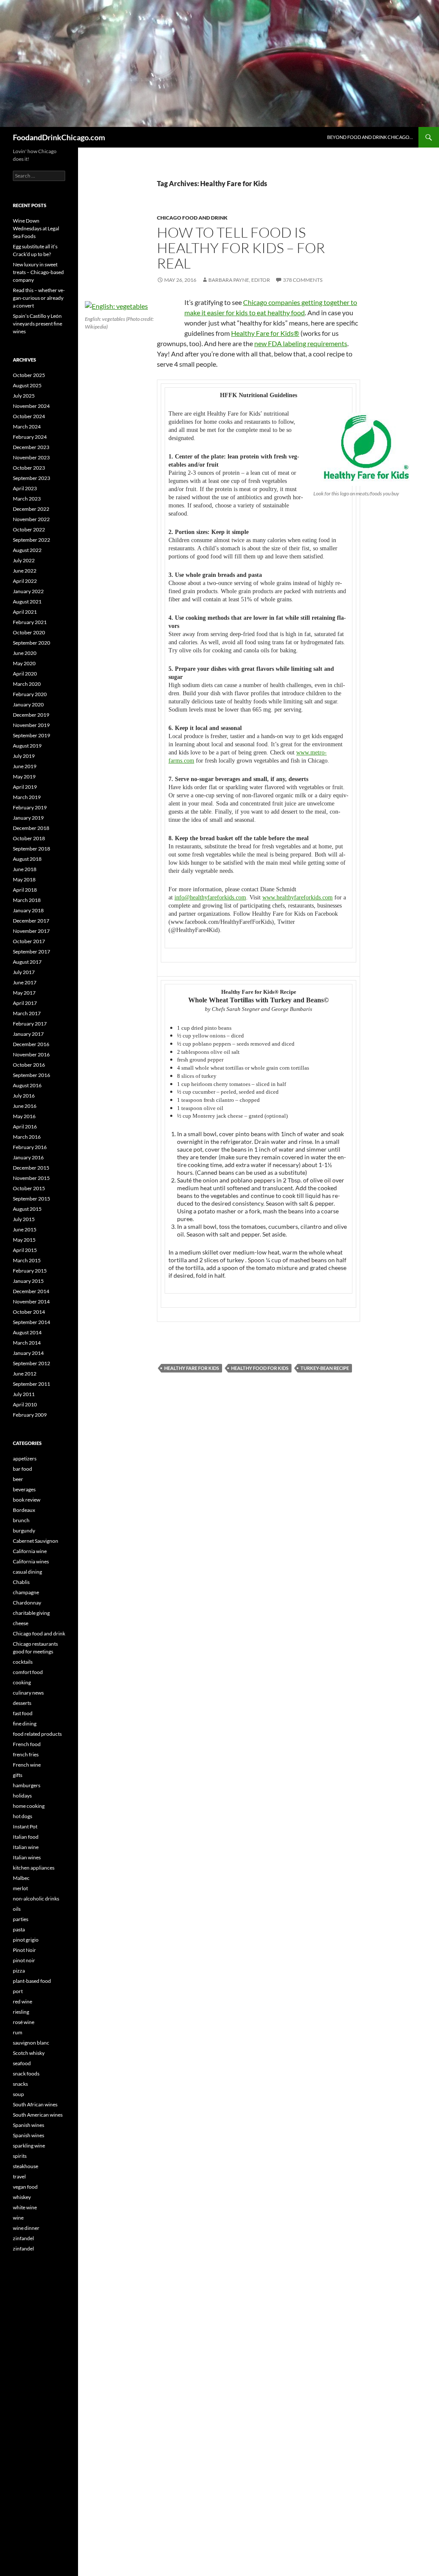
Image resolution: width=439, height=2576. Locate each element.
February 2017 (30, 1024)
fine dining (25, 1724)
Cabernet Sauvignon (36, 1541)
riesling (21, 2012)
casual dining (27, 1572)
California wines (31, 1561)
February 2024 (30, 437)
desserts (22, 1703)
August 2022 (27, 550)
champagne (26, 1592)
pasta (19, 1929)
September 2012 (32, 1363)
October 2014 (29, 1312)
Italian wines (27, 1857)
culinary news (28, 1693)
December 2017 (31, 921)
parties (21, 1919)
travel (19, 2176)
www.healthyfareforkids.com (298, 897)
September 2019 (32, 735)
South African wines (35, 2104)
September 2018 (32, 849)
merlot (20, 1888)
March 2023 (27, 499)
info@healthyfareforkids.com (210, 897)
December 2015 (31, 1168)
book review (27, 1500)
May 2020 (24, 663)
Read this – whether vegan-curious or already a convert (39, 298)
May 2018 (24, 879)
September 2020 (32, 643)
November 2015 (31, 1178)
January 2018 (28, 910)
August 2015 (27, 1209)
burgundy (24, 1531)
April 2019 (25, 787)
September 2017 (32, 952)
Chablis (21, 1582)
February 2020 (30, 694)
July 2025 (24, 396)
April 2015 (25, 1250)
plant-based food (32, 1981)
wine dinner (26, 2228)
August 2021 (27, 602)
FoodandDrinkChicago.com (59, 137)
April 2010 (25, 1404)
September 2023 (32, 478)
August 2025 (27, 385)
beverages (24, 1489)
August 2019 (27, 746)
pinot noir (24, 1960)
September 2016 (32, 1075)
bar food (23, 1469)
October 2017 (29, 941)
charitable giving (31, 1613)
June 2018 (25, 869)
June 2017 (25, 982)
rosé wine (24, 2022)
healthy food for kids (260, 1368)
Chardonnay (27, 1603)
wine (18, 2218)
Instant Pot (25, 1826)
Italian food (26, 1837)
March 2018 (27, 900)
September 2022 (32, 540)
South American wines (38, 2115)
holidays (22, 1796)
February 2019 (30, 807)
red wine (23, 2001)
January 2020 (28, 704)
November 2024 (31, 406)
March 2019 (27, 797)
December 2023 (31, 447)
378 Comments (303, 280)
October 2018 (29, 838)
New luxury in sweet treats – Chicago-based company (38, 272)
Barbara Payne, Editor (239, 280)
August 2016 (27, 1085)
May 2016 (24, 1116)
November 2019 (31, 725)
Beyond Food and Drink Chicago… (370, 137)
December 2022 (31, 509)
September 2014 (32, 1322)
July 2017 (24, 972)
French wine (27, 1765)
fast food (23, 1713)
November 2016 (31, 1054)
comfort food (28, 1672)
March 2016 (27, 1137)
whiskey (22, 2197)
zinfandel (23, 2238)
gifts (18, 1775)
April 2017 (25, 1003)
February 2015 (30, 1271)
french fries (26, 1754)
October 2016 (29, 1065)
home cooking (29, 1806)
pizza (19, 1971)
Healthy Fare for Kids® (265, 333)
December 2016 (31, 1044)
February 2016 (30, 1147)
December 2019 (31, 715)
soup (18, 2094)
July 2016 (24, 1096)
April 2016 (25, 1127)
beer (18, 1479)
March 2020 (27, 684)
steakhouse (26, 2166)
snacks (20, 2084)
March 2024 (27, 427)
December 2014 (31, 1291)
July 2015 (24, 1219)
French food (27, 1744)
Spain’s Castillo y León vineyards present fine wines (38, 324)
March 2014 (27, 1343)
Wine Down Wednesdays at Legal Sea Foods (36, 228)
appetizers (25, 1458)
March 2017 (27, 1013)
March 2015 (27, 1260)
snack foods (26, 2074)
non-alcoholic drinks (36, 1899)
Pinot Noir (24, 1950)
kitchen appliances (34, 1868)
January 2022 (28, 591)
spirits (20, 2156)
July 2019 (24, 756)
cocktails (23, 1662)
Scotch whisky (29, 2053)
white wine (25, 2207)
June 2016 (25, 1106)
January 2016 (28, 1157)
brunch (21, 1520)
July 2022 (24, 560)
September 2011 (32, 1384)
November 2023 (31, 457)
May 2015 (24, 1240)
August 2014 (27, 1332)
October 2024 (29, 416)
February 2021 (30, 622)
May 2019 (24, 777)
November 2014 (31, 1302)
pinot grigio (26, 1940)
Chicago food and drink (192, 218)
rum (18, 2032)
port (18, 1991)
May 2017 (24, 993)
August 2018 (27, 859)
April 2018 (25, 890)
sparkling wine (29, 2146)
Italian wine (26, 1847)
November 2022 (31, 519)
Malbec (21, 1878)
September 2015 (32, 1199)
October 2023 (29, 468)
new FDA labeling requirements (301, 343)
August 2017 (27, 962)
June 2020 (25, 653)
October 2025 (29, 375)
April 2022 (25, 581)
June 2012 (25, 1374)
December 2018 (31, 828)
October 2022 (29, 529)
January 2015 (28, 1281)
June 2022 (25, 571)
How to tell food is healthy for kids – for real (241, 248)
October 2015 (29, 1188)
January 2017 (28, 1034)
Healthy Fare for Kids (192, 1368)
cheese (21, 1623)
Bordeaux (24, 1510)
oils (17, 1909)
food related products (37, 1734)
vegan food (25, 2187)
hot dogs (23, 1816)
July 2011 (24, 1394)
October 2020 (29, 632)
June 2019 (25, 766)
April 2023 (25, 488)
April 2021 (25, 612)
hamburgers (27, 1785)
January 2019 (28, 818)
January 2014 (28, 1353)
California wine (30, 1551)
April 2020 (25, 674)
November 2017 (31, 931)
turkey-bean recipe (325, 1368)
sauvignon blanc (31, 2043)
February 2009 (30, 1415)
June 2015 (25, 1229)
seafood (22, 2063)
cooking (22, 1682)
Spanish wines (29, 2125)
